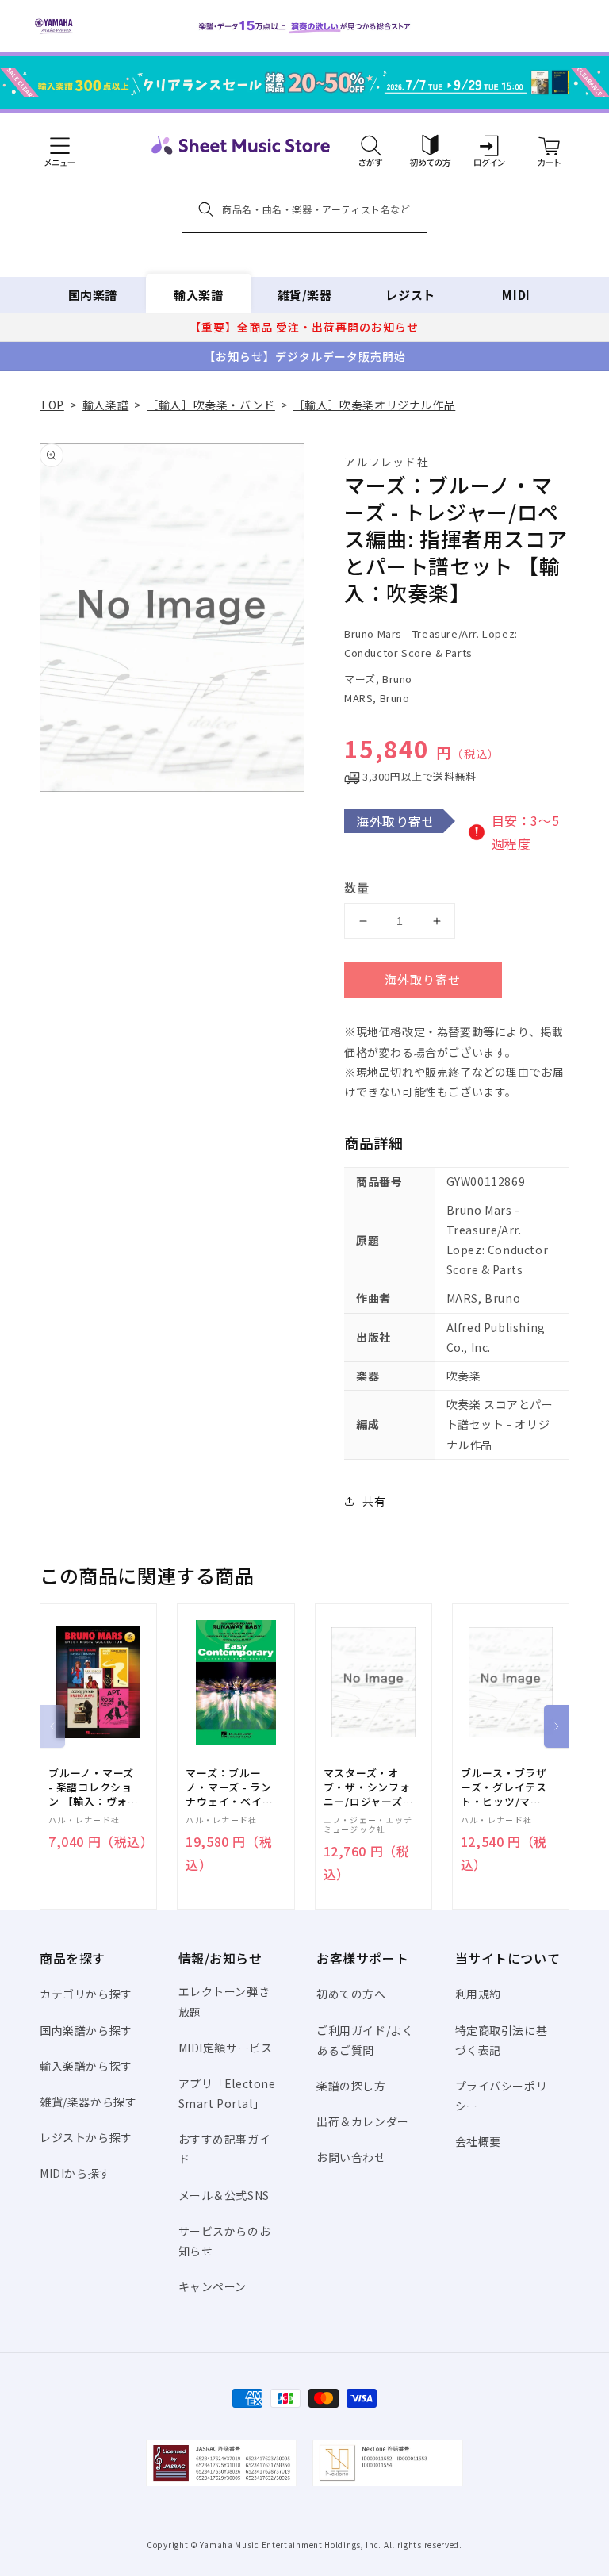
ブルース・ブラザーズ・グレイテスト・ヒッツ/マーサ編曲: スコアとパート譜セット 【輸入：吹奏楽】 (504, 1788)
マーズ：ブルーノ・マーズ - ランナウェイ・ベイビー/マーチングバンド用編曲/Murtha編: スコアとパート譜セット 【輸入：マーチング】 (231, 1788)
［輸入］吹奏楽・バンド (211, 405)
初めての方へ (351, 1994)
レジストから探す (86, 2137)
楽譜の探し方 (351, 2086)
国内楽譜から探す (86, 2030)
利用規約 (478, 1994)
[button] (371, 145)
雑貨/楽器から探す (88, 2102)
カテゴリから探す (86, 1994)
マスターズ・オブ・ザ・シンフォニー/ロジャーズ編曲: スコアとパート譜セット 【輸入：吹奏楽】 (369, 1788)
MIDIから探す (75, 2173)
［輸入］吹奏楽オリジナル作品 (374, 405)
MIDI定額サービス (226, 2048)
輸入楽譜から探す (86, 2066)
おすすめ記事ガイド (225, 2149)
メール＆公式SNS (224, 2195)
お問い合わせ (351, 2157)
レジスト (410, 295)
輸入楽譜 (198, 295)
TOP (52, 405)
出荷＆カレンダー (363, 2121)
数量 (357, 887)
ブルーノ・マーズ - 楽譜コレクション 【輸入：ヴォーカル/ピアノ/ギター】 (94, 1788)
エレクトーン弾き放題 (224, 2001)
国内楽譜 (93, 295)
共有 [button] (374, 1501)
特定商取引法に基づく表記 (502, 2040)
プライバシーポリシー (502, 2096)
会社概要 (478, 2141)
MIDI (516, 295)
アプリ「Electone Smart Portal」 (227, 2093)
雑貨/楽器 (305, 295)
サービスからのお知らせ (225, 2241)
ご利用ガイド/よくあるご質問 (365, 2040)
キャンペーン (213, 2286)
